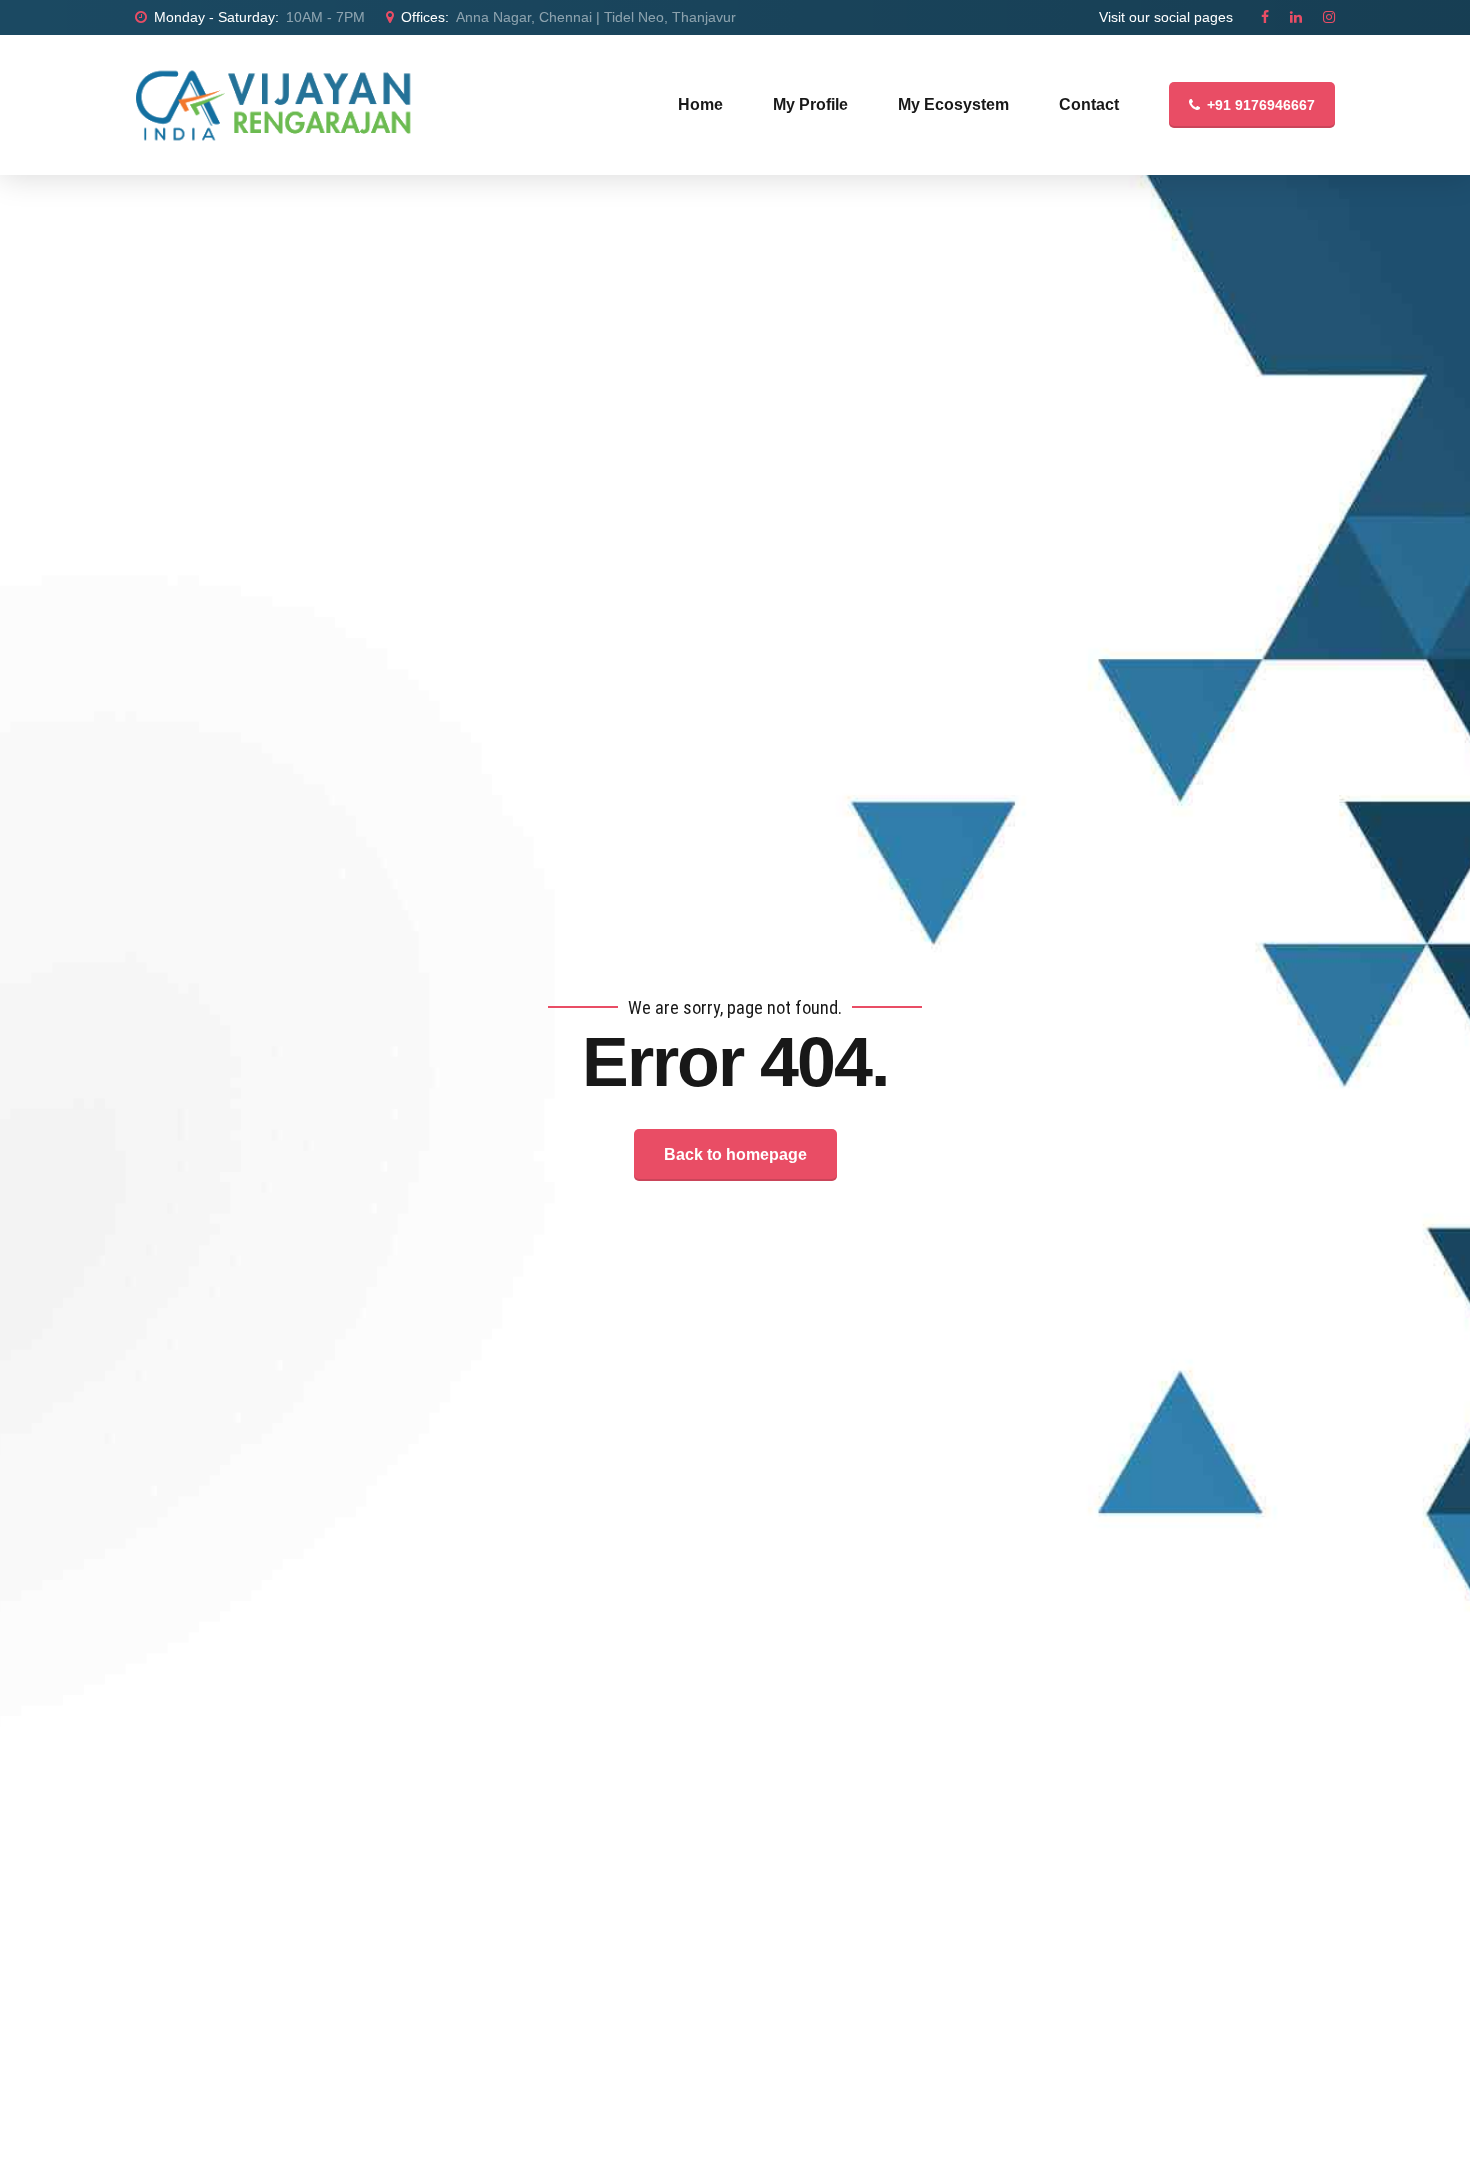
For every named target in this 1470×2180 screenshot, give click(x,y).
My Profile (810, 104)
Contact (1089, 104)
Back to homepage (735, 1154)
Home (700, 104)
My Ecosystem (953, 104)
